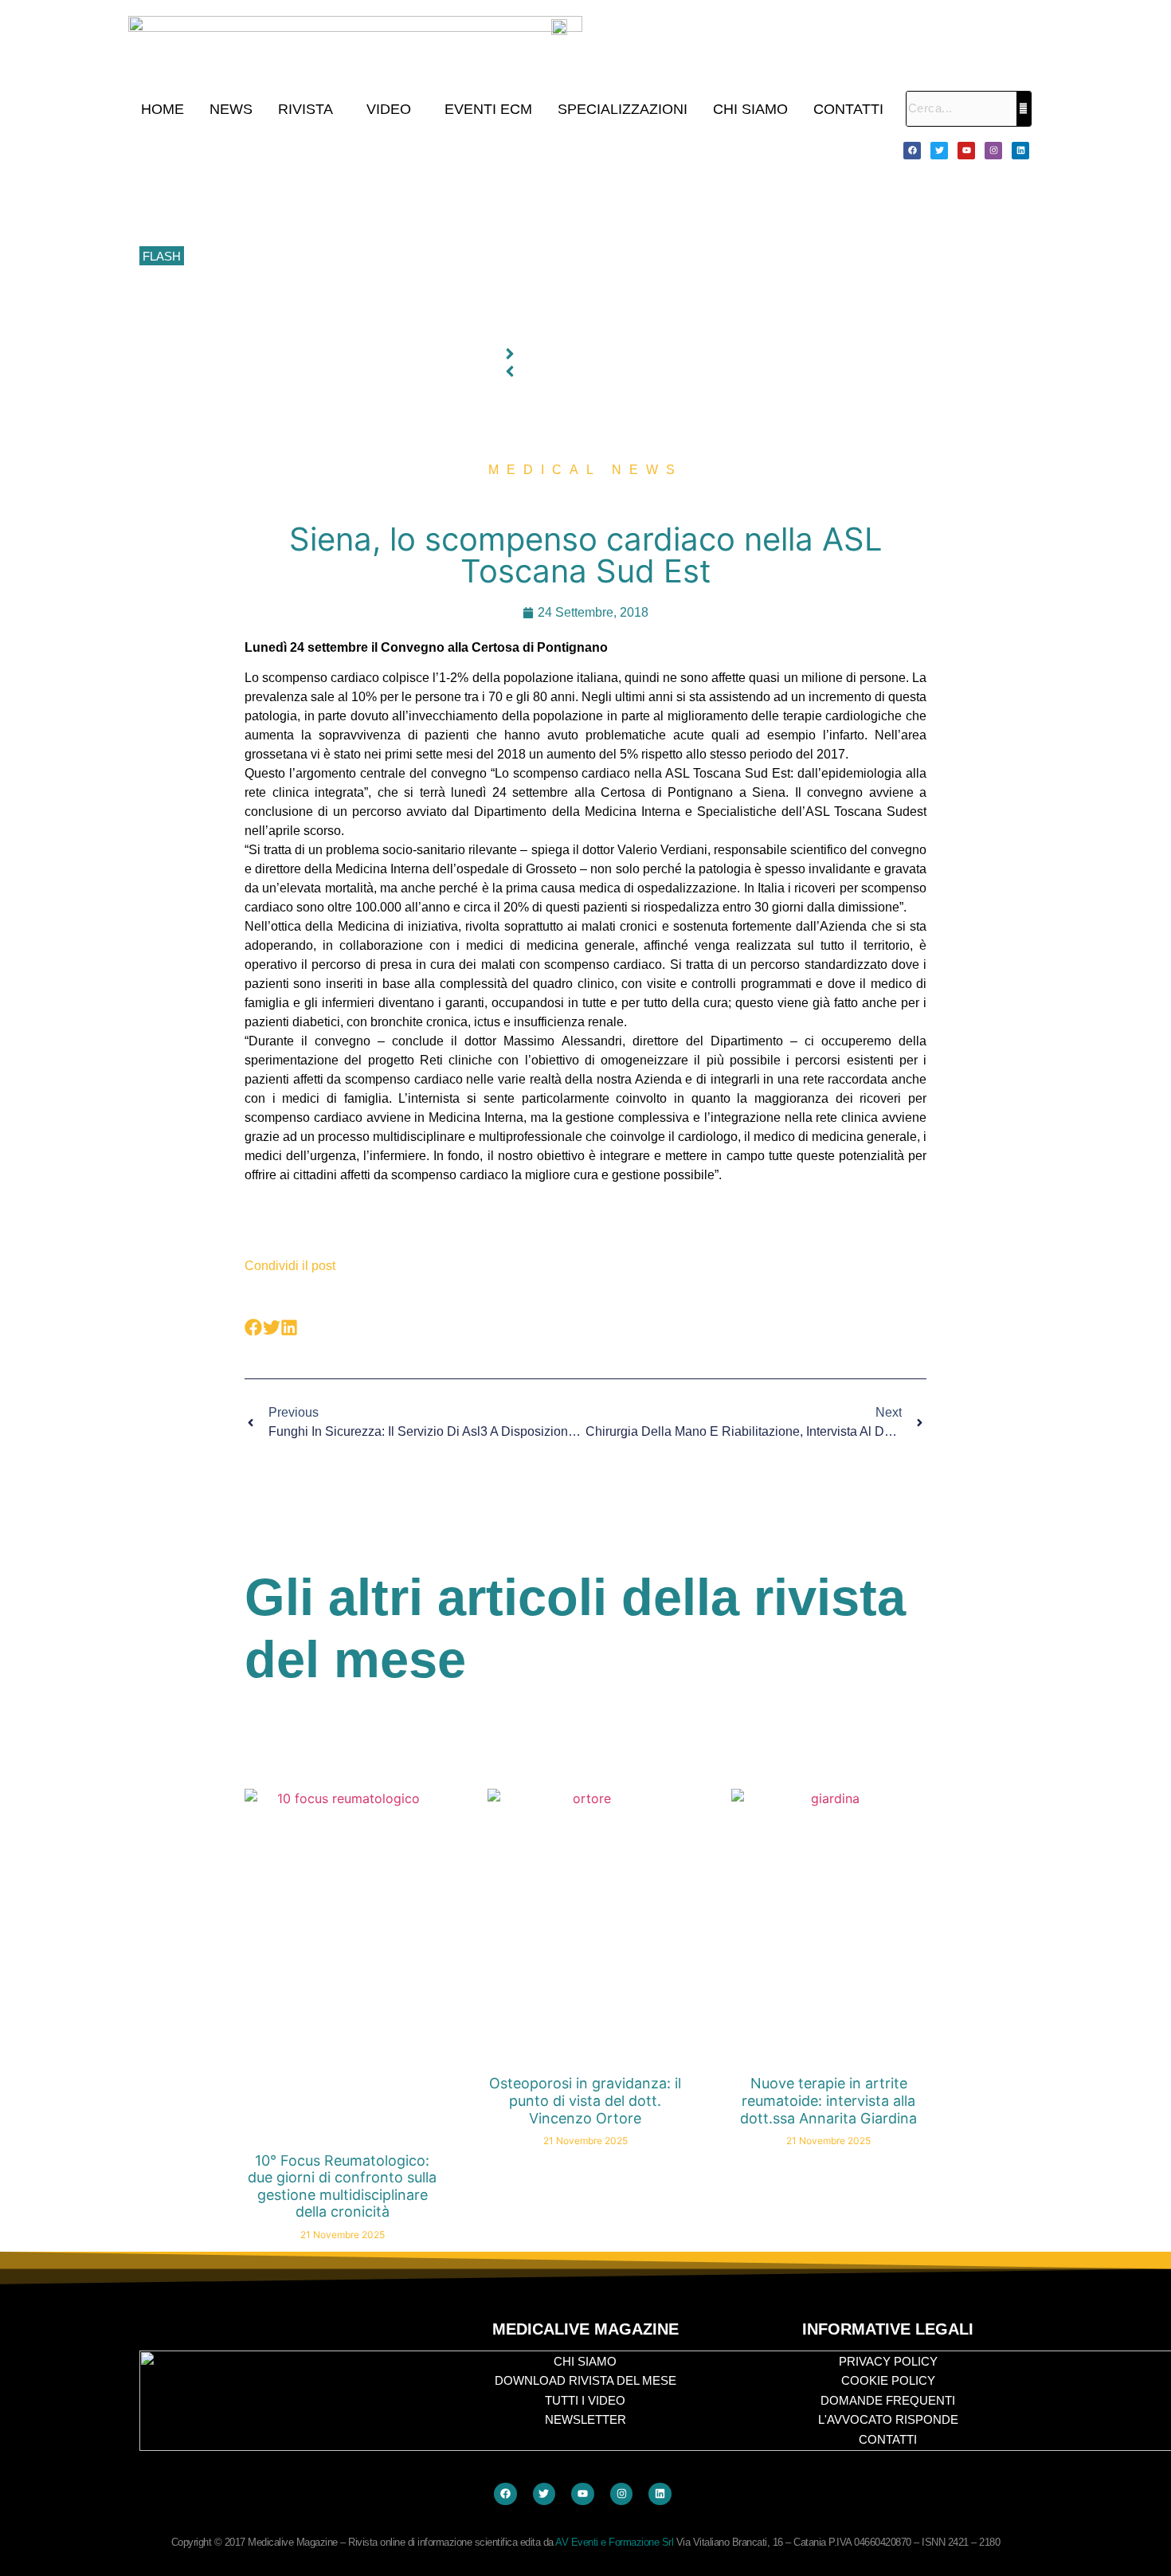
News (231, 109)
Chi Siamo (750, 109)
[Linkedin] (1020, 151)
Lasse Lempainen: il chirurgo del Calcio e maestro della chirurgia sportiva (378, 221)
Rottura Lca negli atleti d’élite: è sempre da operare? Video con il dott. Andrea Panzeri (410, 327)
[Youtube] (966, 151)
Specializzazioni (623, 109)
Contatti (848, 109)
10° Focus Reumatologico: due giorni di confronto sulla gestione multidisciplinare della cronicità (433, 150)
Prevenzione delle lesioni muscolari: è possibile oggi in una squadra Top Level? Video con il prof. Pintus (455, 257)
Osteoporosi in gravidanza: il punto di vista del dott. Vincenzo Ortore (585, 2100)
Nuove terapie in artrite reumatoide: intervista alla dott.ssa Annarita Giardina (828, 2100)
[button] (309, 109)
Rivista (305, 109)
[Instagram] (993, 151)
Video (389, 109)
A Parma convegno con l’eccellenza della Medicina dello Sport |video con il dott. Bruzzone (421, 292)
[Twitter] (939, 151)
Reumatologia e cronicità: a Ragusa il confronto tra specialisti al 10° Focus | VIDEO (403, 185)
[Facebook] (912, 151)
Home (163, 109)
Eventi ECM (488, 109)
